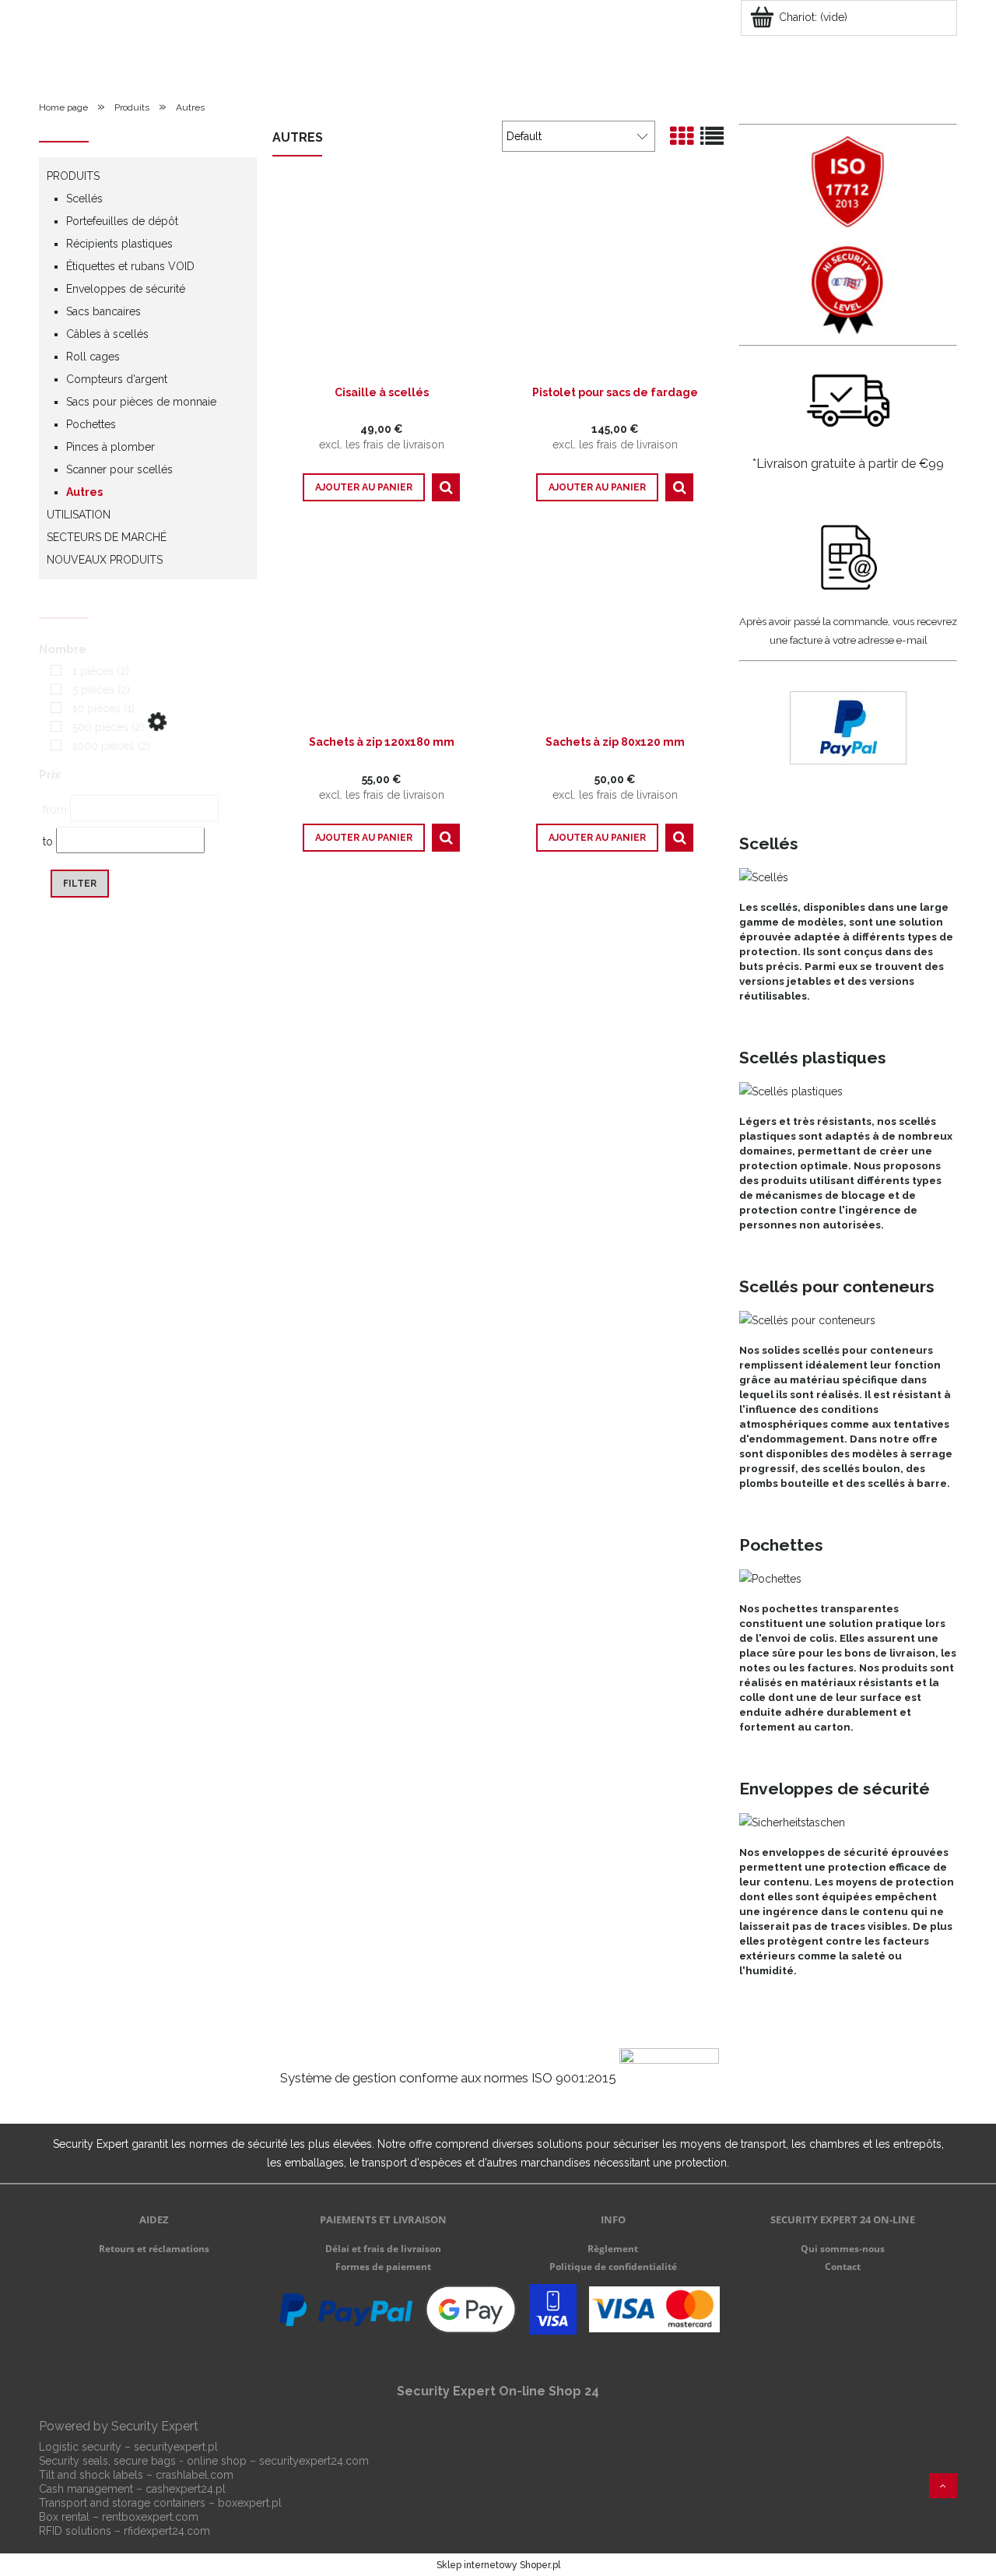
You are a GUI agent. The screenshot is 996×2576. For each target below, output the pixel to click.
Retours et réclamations (154, 2249)
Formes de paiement (383, 2267)
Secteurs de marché (107, 537)
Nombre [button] (63, 649)
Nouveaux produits (105, 560)
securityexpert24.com (314, 2461)
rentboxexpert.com (150, 2517)
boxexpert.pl (250, 2503)
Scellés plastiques (813, 1058)
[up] (943, 2486)
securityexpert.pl (176, 2447)
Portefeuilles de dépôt (122, 221)
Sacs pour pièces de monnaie (141, 402)
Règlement (613, 2249)
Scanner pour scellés (119, 469)
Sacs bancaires (103, 311)
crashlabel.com (195, 2475)
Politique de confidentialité (613, 2267)
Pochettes (91, 424)
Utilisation (79, 515)
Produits (73, 176)
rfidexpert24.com (167, 2531)
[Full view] (712, 137)
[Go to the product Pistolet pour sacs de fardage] (615, 280)
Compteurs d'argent (117, 379)
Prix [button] (50, 775)
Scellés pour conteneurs (837, 1286)
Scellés (84, 199)
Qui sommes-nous (843, 2249)
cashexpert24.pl (186, 2489)
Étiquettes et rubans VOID (130, 266)
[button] (446, 487)
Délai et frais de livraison (383, 2249)
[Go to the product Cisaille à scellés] (381, 280)
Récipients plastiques (119, 244)
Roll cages (93, 357)
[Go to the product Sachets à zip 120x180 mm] (381, 630)
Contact (843, 2267)
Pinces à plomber (110, 447)
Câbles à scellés (107, 334)
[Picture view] (682, 137)
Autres (84, 492)
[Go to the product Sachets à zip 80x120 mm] (615, 630)
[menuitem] (77, 66)
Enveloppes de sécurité (126, 289)
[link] (86, 671)
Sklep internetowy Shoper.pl (498, 2565)
